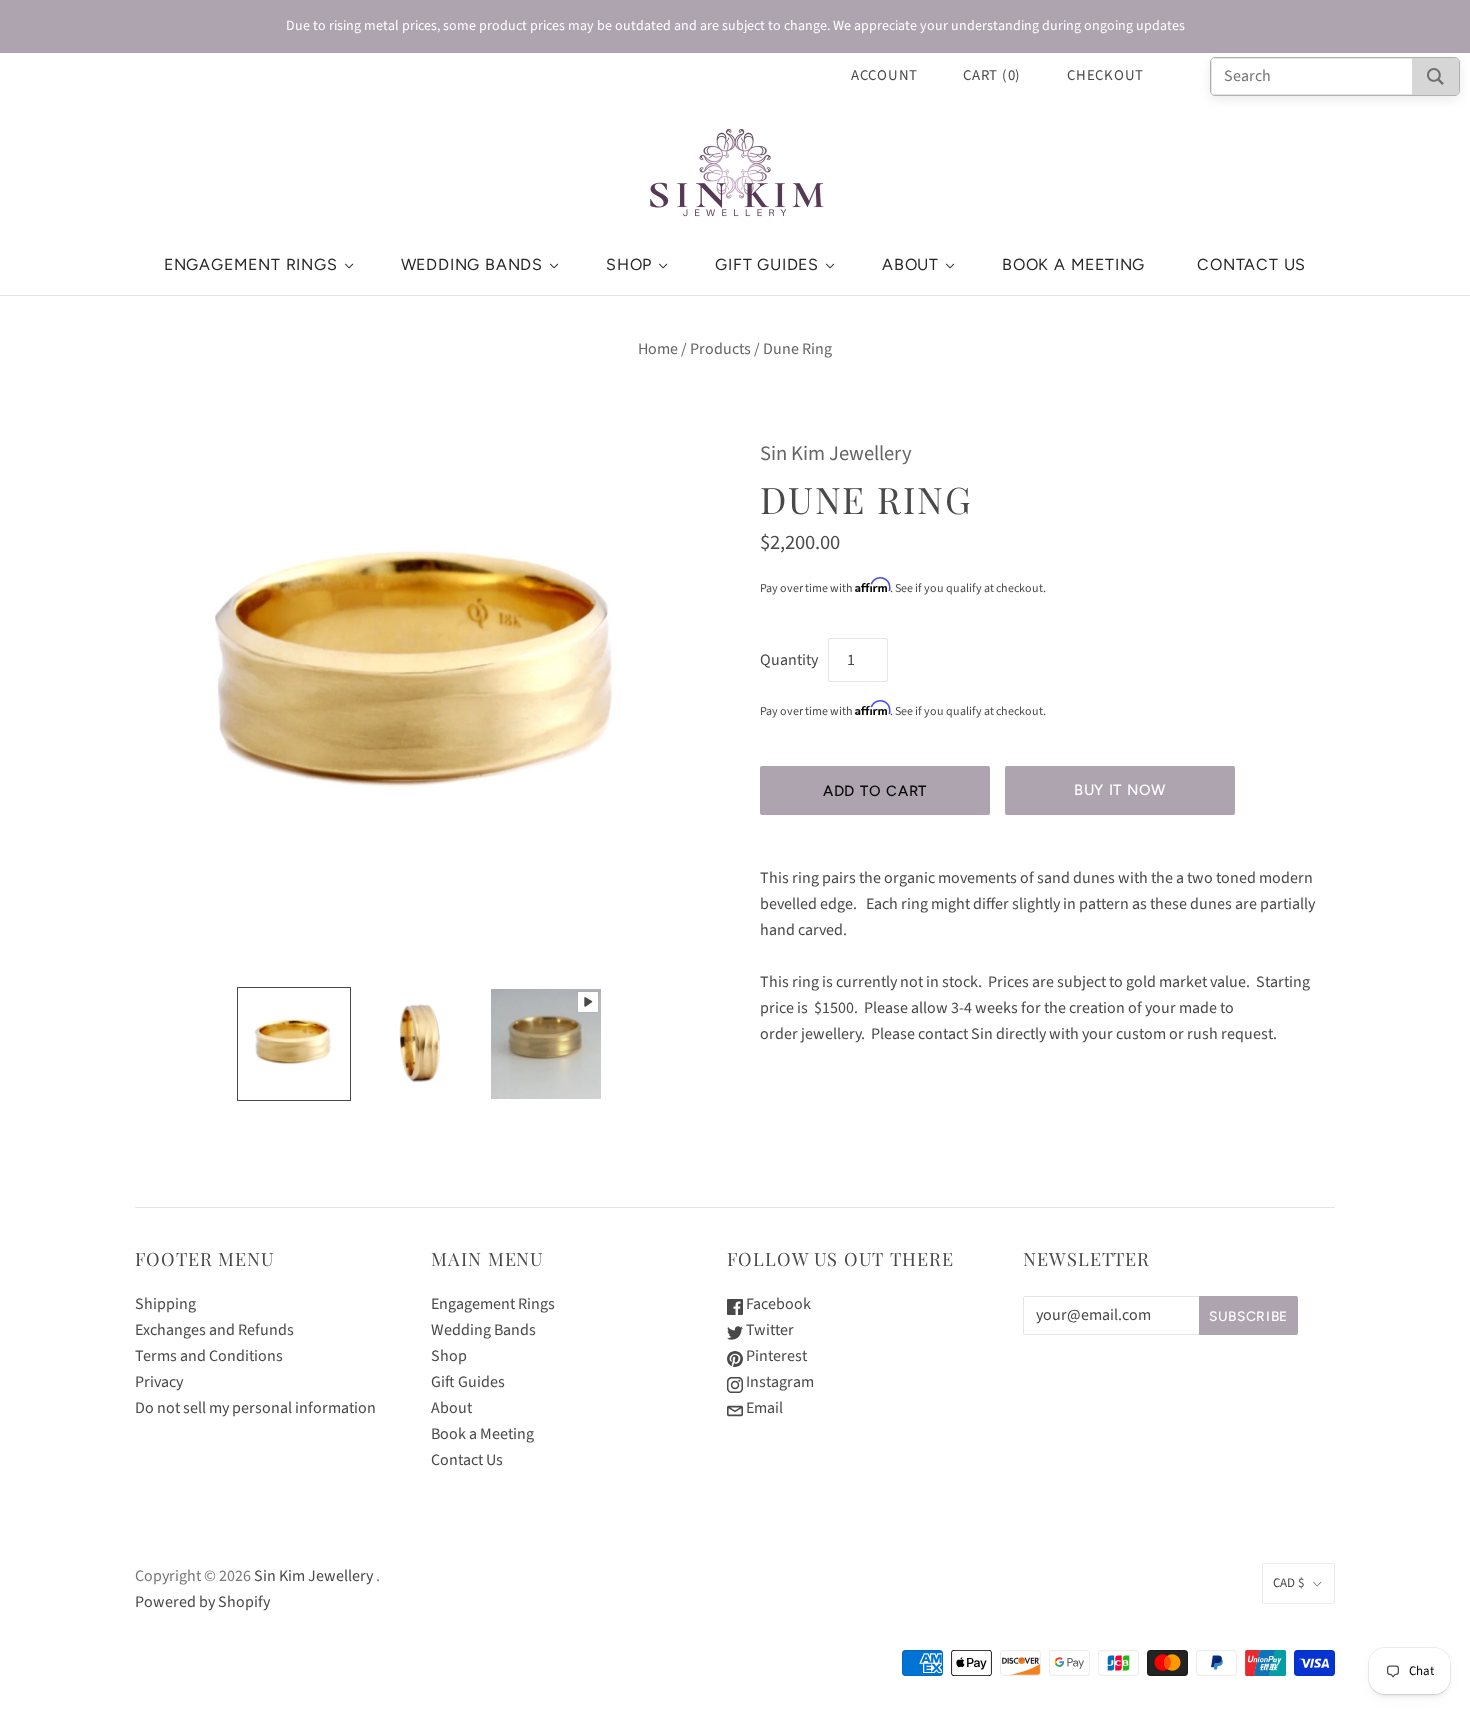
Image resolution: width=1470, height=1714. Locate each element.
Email (763, 1408)
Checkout (1105, 75)
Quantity (789, 660)
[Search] (1435, 76)
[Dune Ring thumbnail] (294, 1044)
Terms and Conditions (209, 1356)
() (992, 75)
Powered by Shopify (202, 1602)
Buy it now (1120, 790)
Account (884, 75)
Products (720, 349)
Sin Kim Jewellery (836, 453)
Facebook (777, 1304)
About (910, 264)
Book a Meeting (1073, 264)
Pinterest (775, 1356)
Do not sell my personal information (255, 1408)
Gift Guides (767, 264)
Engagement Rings (251, 264)
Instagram (778, 1382)
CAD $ (1288, 1583)
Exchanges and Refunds (214, 1330)
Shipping (165, 1304)
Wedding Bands (472, 264)
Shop (629, 264)
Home (658, 349)
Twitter (768, 1330)
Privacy (159, 1382)
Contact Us (1251, 264)
